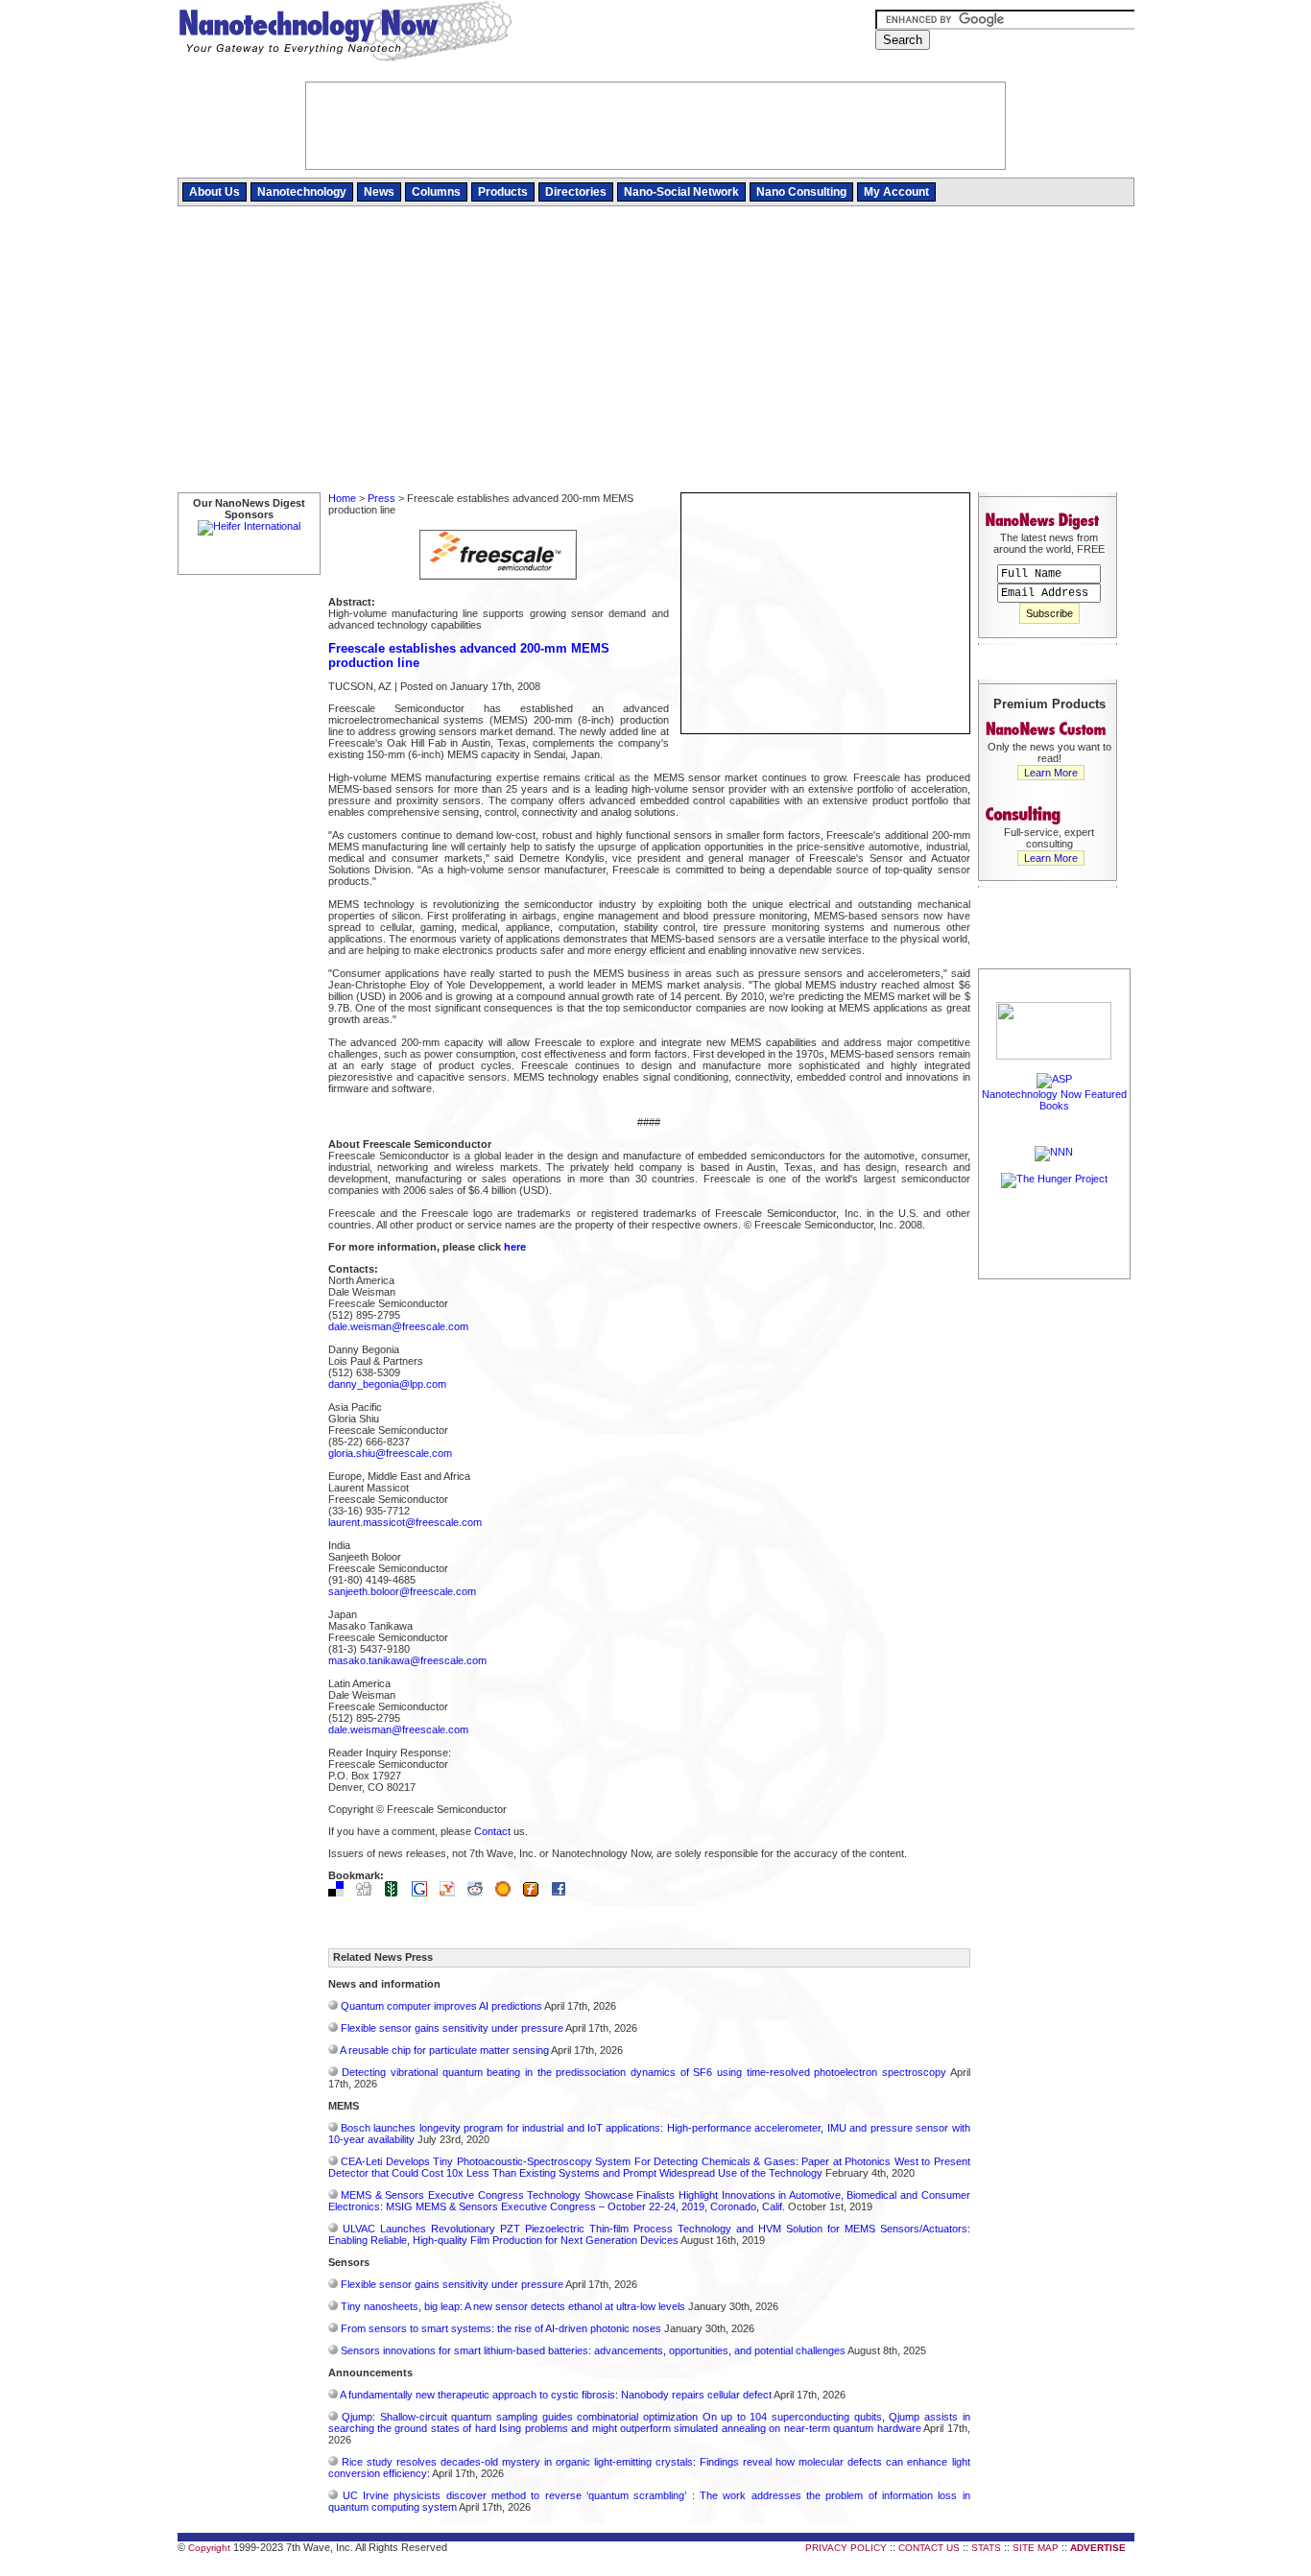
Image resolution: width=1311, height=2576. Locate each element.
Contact (492, 1831)
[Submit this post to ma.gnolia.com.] (508, 1893)
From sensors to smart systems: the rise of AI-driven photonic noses (501, 2328)
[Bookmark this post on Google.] (424, 1893)
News (379, 192)
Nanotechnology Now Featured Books (1054, 1100)
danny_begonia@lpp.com (387, 1384)
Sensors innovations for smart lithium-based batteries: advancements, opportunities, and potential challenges (593, 2350)
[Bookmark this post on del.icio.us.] (341, 1893)
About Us (215, 192)
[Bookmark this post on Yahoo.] (452, 1893)
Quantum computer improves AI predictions (441, 2006)
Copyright (209, 2548)
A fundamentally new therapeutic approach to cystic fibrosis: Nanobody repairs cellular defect (556, 2395)
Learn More (1051, 773)
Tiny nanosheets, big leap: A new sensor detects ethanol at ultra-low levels (513, 2306)
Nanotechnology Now (345, 34)
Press (381, 498)
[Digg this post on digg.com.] (369, 1893)
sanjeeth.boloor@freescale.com (402, 1591)
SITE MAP (1036, 2548)
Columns (436, 192)
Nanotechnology (302, 192)
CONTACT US (929, 2548)
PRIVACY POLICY (846, 2548)
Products (503, 192)
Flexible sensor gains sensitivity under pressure (452, 2028)
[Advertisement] (656, 350)
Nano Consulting (801, 192)
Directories (576, 192)
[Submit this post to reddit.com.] (480, 1893)
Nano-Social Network (681, 192)
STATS (986, 2548)
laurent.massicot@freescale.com (405, 1522)
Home (342, 498)
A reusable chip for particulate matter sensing (444, 2050)
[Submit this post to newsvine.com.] (396, 1893)
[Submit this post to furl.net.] (536, 1893)
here (515, 1247)
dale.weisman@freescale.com (398, 1326)
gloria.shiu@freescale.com (390, 1453)
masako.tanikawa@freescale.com (407, 1660)
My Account (896, 192)
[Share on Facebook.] (563, 1893)
